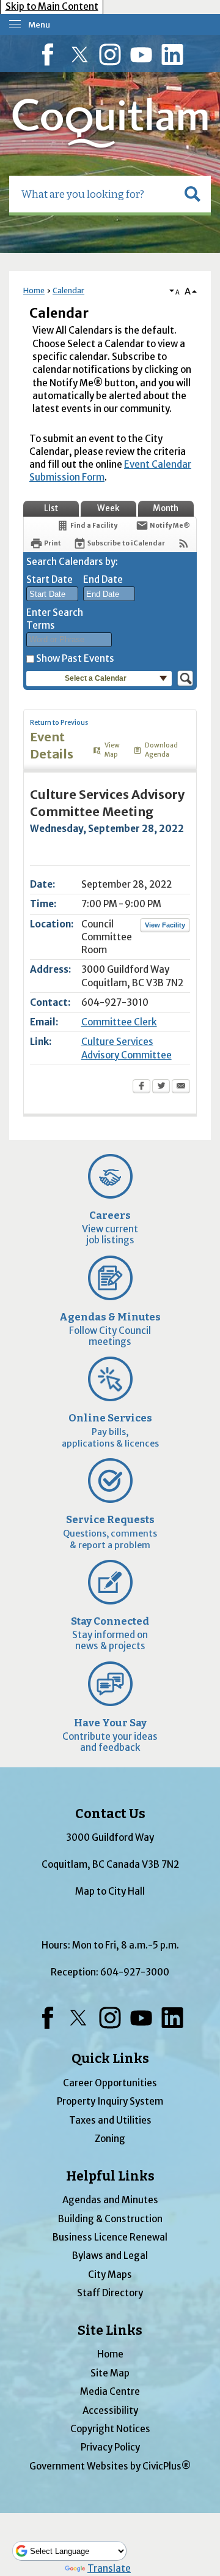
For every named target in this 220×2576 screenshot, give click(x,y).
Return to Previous (59, 723)
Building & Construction (110, 2219)
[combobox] (52, 594)
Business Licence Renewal (110, 2237)
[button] (193, 194)
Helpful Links (110, 2176)
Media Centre (110, 2391)
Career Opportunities (110, 2083)
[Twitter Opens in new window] (161, 1087)
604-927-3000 (135, 1972)
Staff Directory (110, 2293)
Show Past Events (75, 658)
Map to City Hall (110, 1891)
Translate (109, 2568)
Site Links (110, 2331)
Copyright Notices (110, 2429)
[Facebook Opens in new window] (141, 1087)
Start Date (50, 579)
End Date (103, 579)
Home (34, 290)
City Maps (110, 2275)
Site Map (110, 2373)
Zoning (110, 2139)
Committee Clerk (119, 1022)
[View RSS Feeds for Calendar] (184, 543)
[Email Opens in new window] (181, 1087)
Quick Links (110, 2059)
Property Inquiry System (110, 2101)
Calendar (68, 290)
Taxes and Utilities (110, 2120)
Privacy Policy (110, 2447)
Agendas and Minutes (110, 2200)
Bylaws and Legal (110, 2256)
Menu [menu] (39, 25)
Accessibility (110, 2410)
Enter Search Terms (55, 619)
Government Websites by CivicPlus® (110, 2466)
